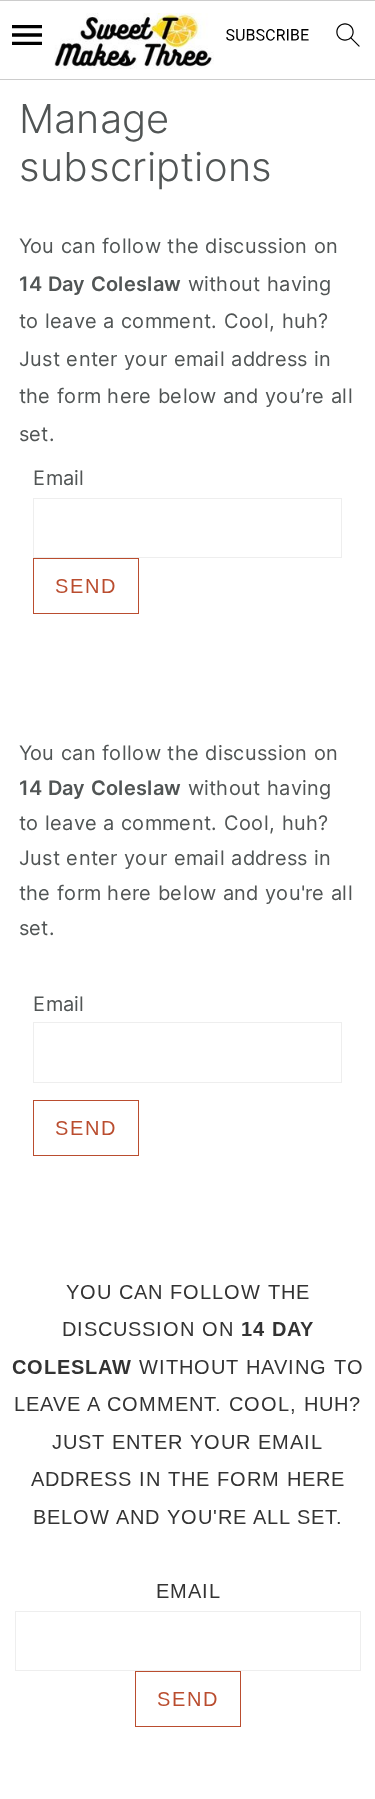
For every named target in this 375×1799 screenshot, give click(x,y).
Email (59, 478)
